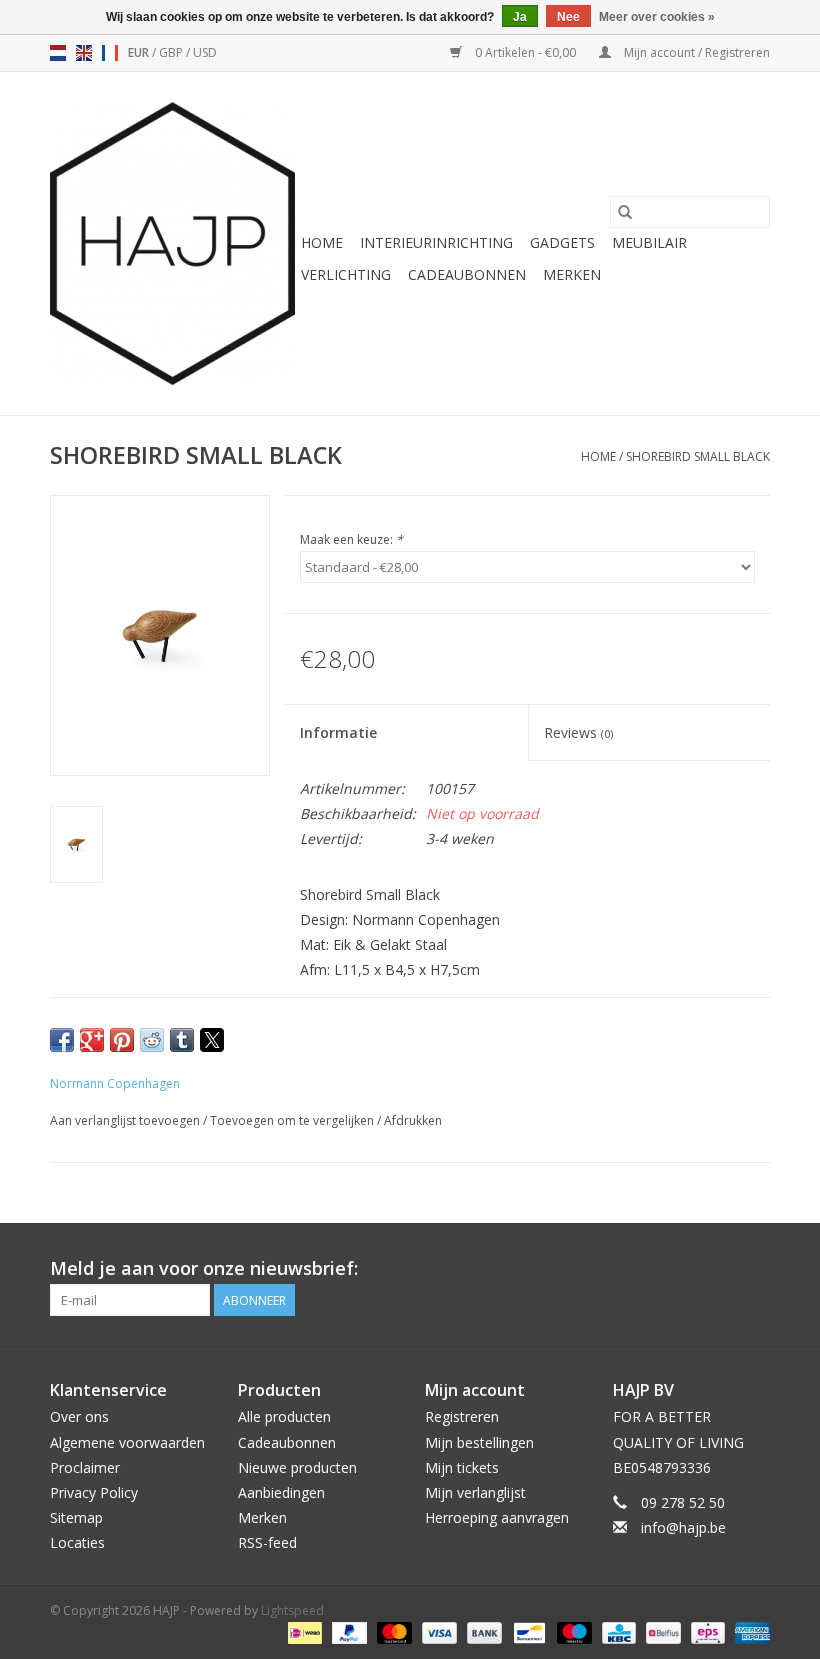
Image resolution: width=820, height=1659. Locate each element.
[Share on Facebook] (62, 1040)
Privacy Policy (94, 1492)
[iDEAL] (303, 1631)
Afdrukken (413, 1120)
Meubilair (649, 242)
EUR (140, 52)
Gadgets (562, 242)
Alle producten (284, 1416)
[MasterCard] (392, 1631)
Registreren (462, 1416)
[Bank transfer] (482, 1631)
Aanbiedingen (281, 1492)
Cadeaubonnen (467, 274)
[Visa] (437, 1631)
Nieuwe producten (297, 1467)
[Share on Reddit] (152, 1040)
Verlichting (346, 274)
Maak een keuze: (351, 539)
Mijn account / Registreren (695, 52)
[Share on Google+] (92, 1040)
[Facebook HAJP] (682, 1269)
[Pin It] (122, 1040)
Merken (572, 274)
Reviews (578, 732)
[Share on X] (212, 1040)
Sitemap (76, 1517)
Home (322, 242)
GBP (172, 52)
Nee (568, 17)
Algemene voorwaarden (127, 1442)
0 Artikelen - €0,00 (525, 52)
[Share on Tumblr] (182, 1040)
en (84, 53)
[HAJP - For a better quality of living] (172, 243)
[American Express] (749, 1631)
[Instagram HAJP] (754, 1269)
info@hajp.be (683, 1527)
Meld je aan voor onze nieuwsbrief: (204, 1268)
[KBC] (617, 1631)
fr (110, 53)
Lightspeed (292, 1610)
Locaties (77, 1542)
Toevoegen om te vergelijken (293, 1120)
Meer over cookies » (657, 17)
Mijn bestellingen (479, 1442)
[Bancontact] (527, 1631)
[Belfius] (661, 1631)
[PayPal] (347, 1631)
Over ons (79, 1416)
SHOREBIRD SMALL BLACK (698, 456)
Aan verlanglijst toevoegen (126, 1120)
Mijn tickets (462, 1467)
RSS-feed (267, 1542)
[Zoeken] (625, 212)
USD (205, 52)
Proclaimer (85, 1467)
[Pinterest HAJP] (718, 1269)
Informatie (338, 732)
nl (58, 53)
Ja (520, 17)
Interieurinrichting (436, 242)
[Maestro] (572, 1631)
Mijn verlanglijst (475, 1492)
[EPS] (706, 1631)
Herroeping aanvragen (497, 1517)
